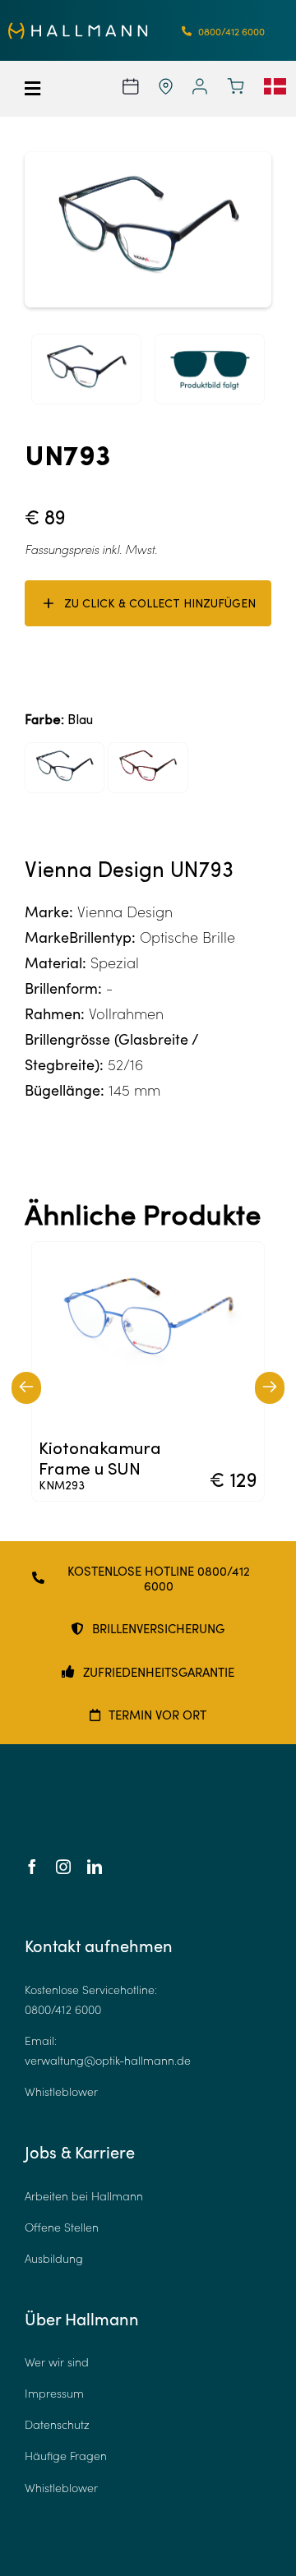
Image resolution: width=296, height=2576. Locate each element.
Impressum (54, 2393)
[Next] (270, 1388)
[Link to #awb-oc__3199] (41, 89)
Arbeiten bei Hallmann (84, 2196)
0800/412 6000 (63, 2009)
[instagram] (63, 1867)
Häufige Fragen (66, 2456)
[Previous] (26, 1388)
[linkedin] (95, 1867)
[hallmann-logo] (78, 30)
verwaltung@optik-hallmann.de (108, 2060)
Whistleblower (61, 2091)
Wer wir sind (57, 2362)
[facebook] (32, 1867)
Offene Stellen (62, 2227)
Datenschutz (57, 2424)
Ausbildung (54, 2258)
